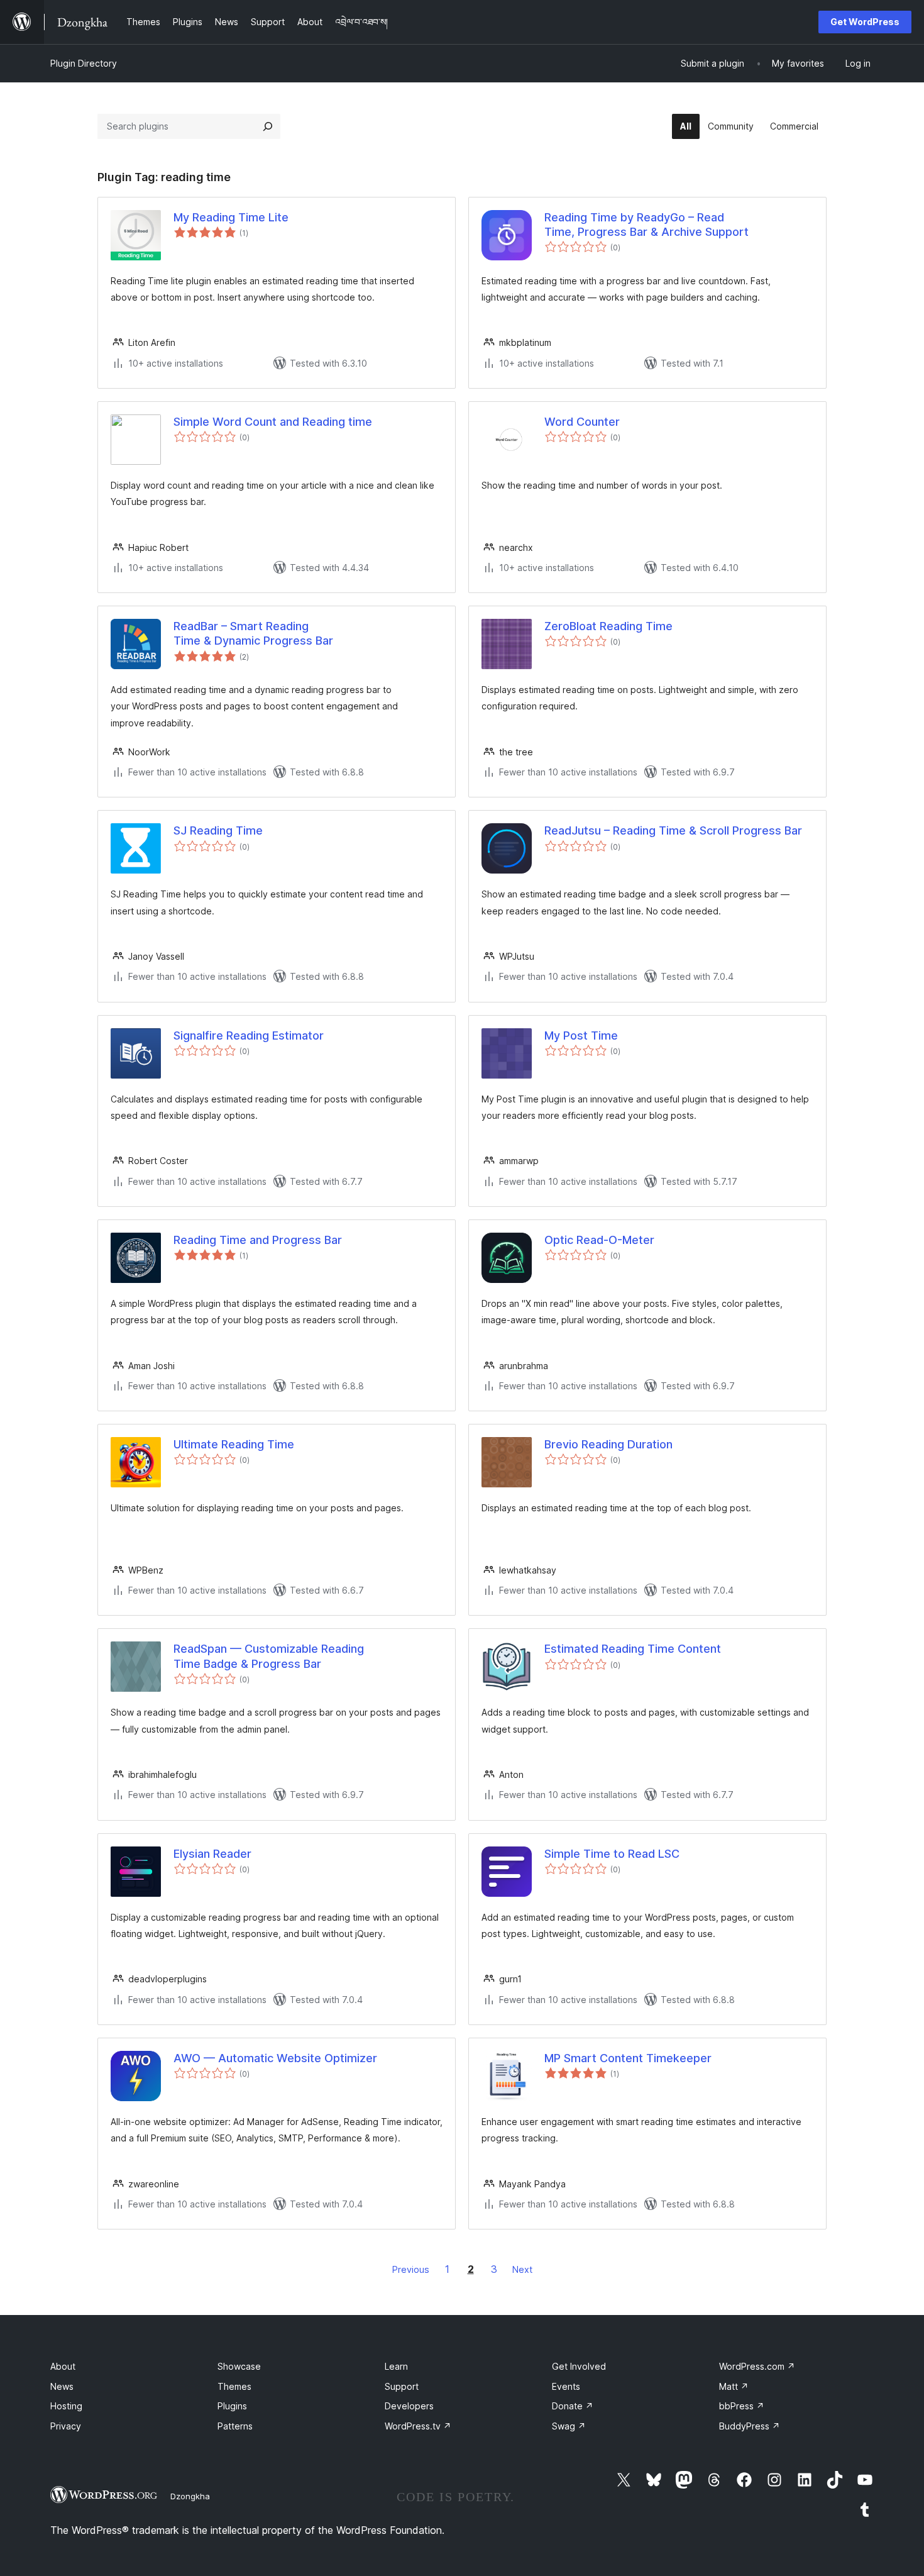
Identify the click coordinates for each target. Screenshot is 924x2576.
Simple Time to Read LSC (612, 1854)
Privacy (66, 2426)
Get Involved (579, 2366)
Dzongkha (190, 2496)
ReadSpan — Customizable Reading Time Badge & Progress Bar (269, 1656)
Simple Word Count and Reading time (273, 422)
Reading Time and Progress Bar (258, 1240)
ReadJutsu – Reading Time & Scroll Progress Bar (673, 830)
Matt (734, 2386)
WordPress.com (757, 2366)
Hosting (66, 2406)
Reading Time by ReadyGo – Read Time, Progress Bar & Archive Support (646, 225)
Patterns (235, 2426)
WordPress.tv (418, 2426)
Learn (396, 2366)
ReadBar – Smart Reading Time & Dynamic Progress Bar (253, 633)
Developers (409, 2406)
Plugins (232, 2406)
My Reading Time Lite (231, 217)
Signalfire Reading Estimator (249, 1035)
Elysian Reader (212, 1854)
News (62, 2386)
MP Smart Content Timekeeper (628, 2058)
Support (402, 2386)
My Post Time (581, 1035)
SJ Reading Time (218, 830)
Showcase (239, 2366)
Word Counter (582, 422)
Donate (573, 2406)
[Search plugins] (268, 126)
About (63, 2366)
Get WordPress (865, 22)
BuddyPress (750, 2426)
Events (566, 2386)
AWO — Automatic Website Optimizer (275, 2058)
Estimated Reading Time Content (633, 1649)
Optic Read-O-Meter (599, 1240)
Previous (411, 2269)
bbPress (742, 2406)
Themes (234, 2386)
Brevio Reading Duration (608, 1444)
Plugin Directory (84, 63)
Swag (569, 2426)
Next (522, 2269)
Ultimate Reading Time (234, 1444)
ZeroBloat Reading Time (608, 626)
